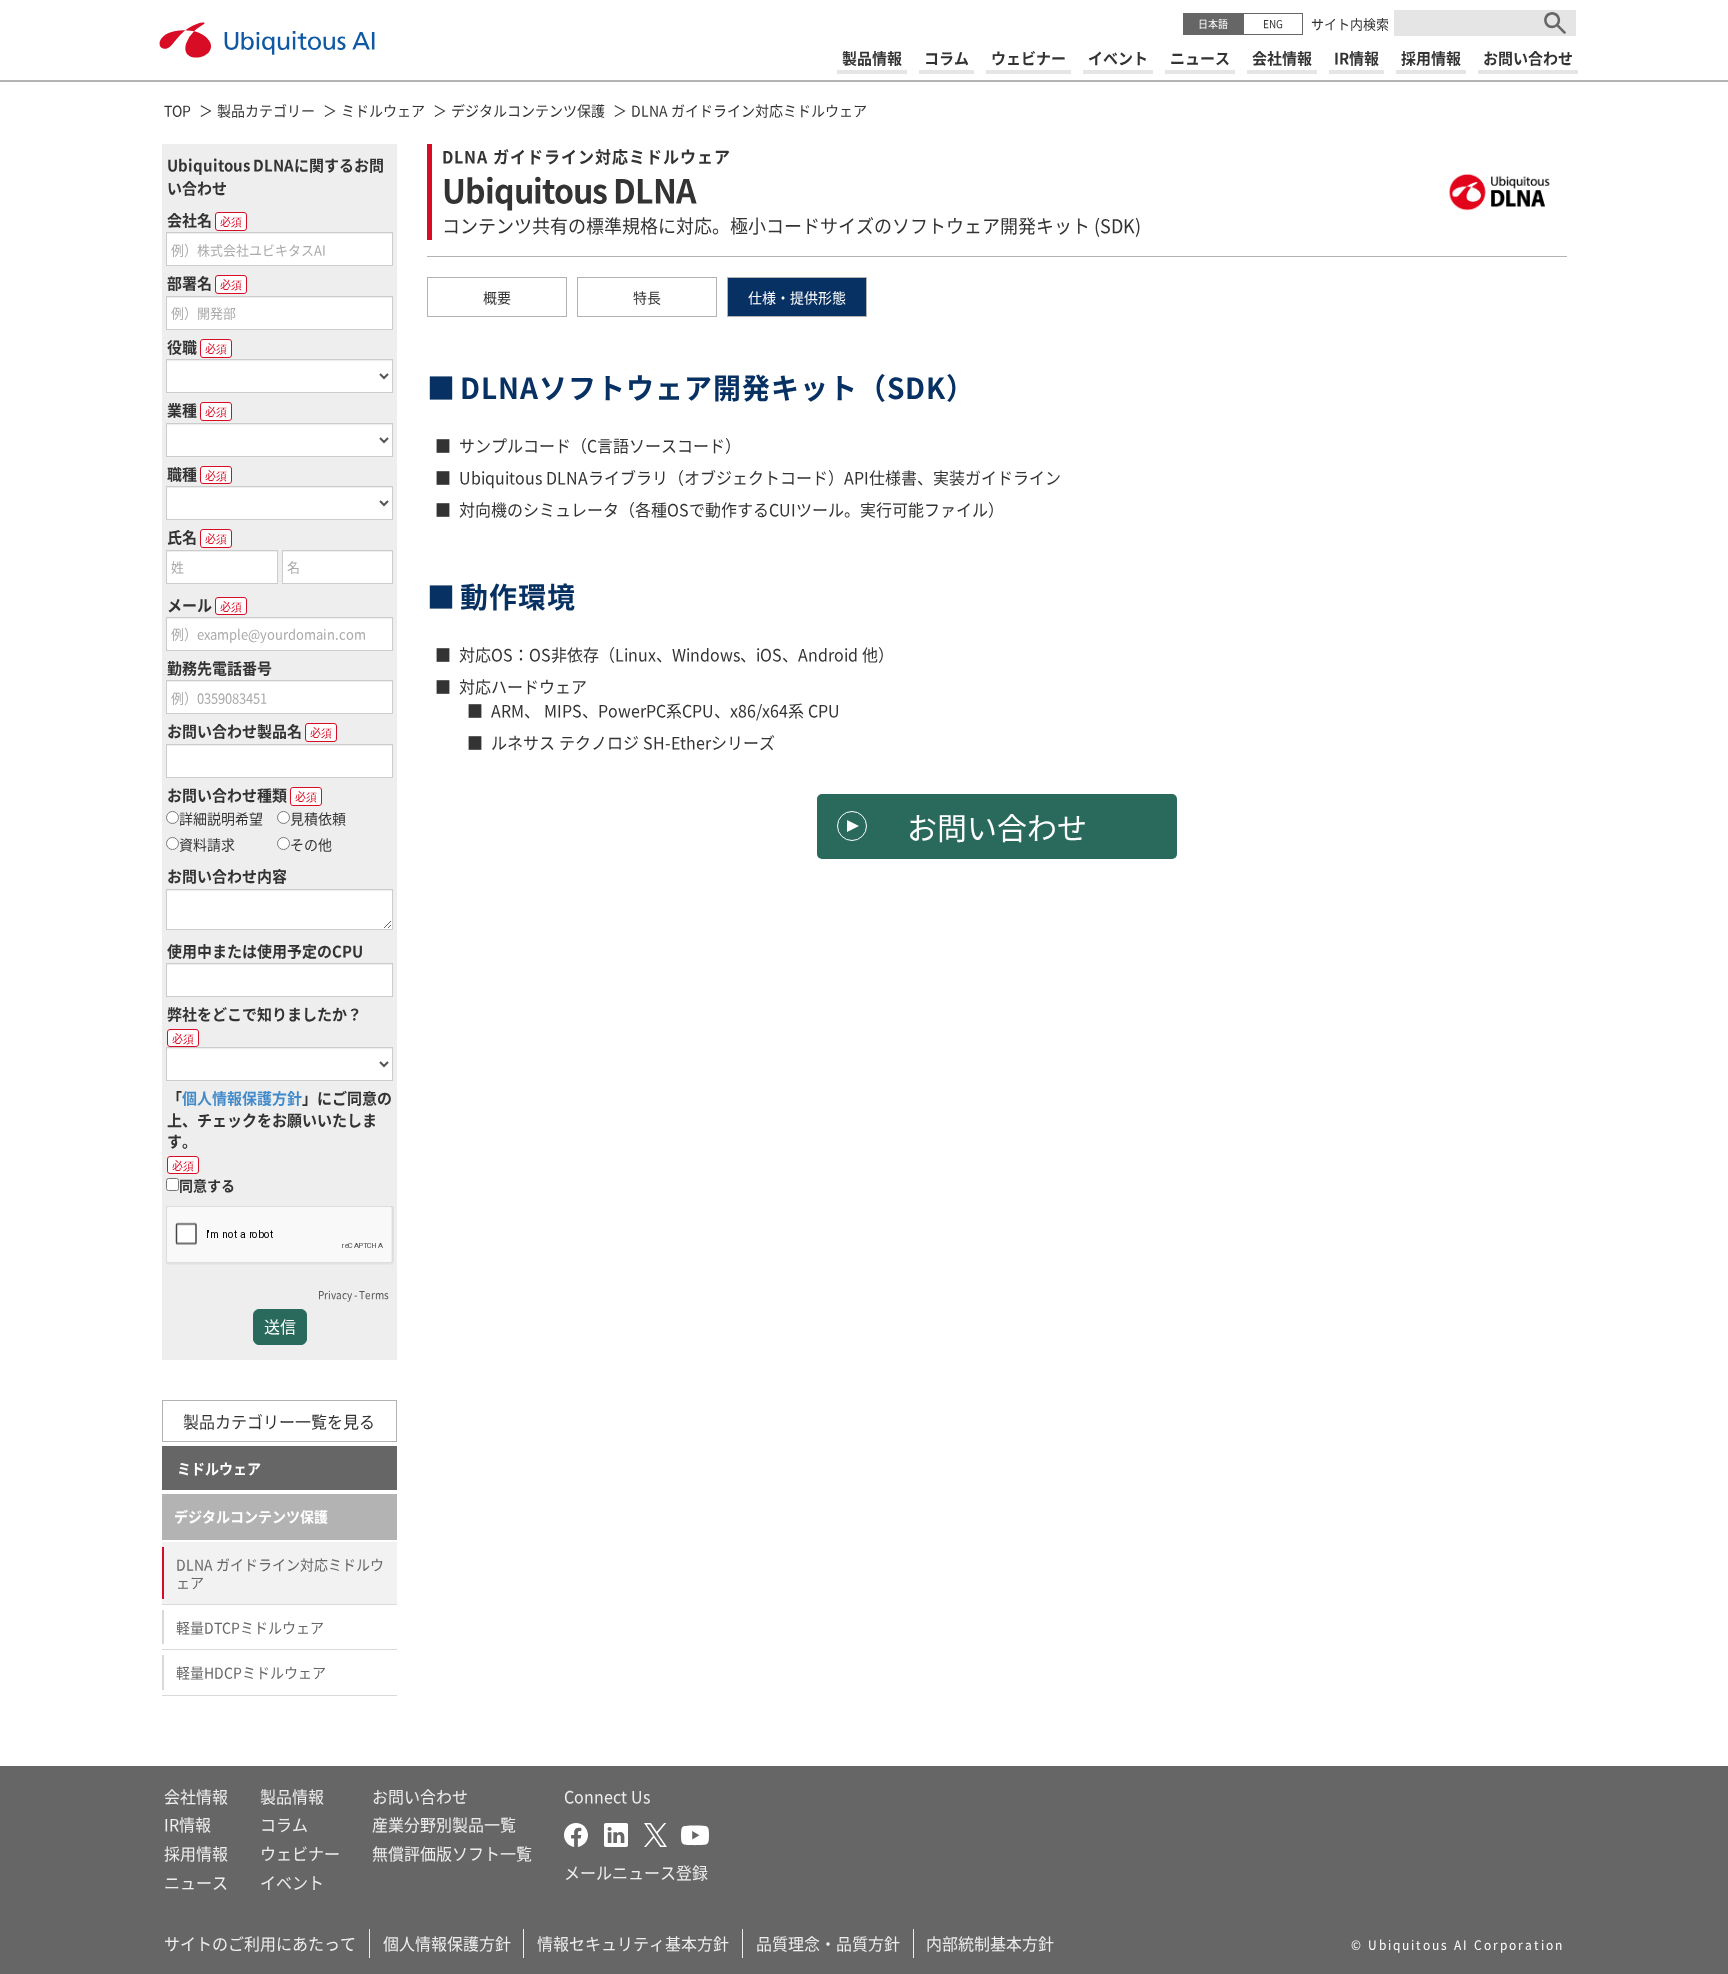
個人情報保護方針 (447, 1943)
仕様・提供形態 (797, 297)
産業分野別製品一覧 (444, 1824)
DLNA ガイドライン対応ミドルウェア (749, 110)
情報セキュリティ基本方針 (633, 1943)
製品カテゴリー (266, 110)
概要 (497, 297)
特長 (647, 297)
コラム (284, 1824)
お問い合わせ (997, 826)
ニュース (196, 1882)
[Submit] (1555, 23)
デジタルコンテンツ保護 (528, 110)
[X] (662, 1832)
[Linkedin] (624, 1832)
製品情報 (292, 1796)
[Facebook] (584, 1832)
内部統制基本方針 (990, 1943)
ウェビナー (300, 1853)
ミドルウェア (383, 110)
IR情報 (187, 1824)
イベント (292, 1882)
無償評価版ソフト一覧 (452, 1853)
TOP (177, 110)
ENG (1273, 23)
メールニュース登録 (636, 1872)
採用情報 (196, 1853)
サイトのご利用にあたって (260, 1943)
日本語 (1213, 23)
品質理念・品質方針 (828, 1943)
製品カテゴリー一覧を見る (279, 1421)
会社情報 (196, 1796)
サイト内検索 (1350, 23)
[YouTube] (695, 1832)
